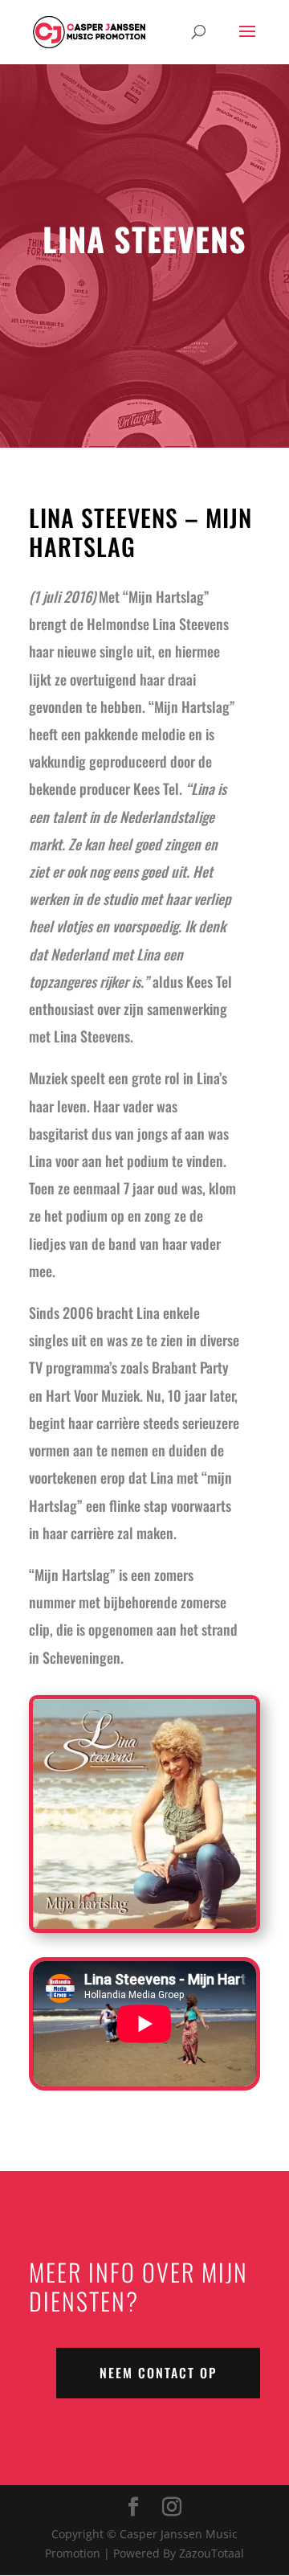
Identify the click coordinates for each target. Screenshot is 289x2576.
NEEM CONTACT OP (158, 2373)
